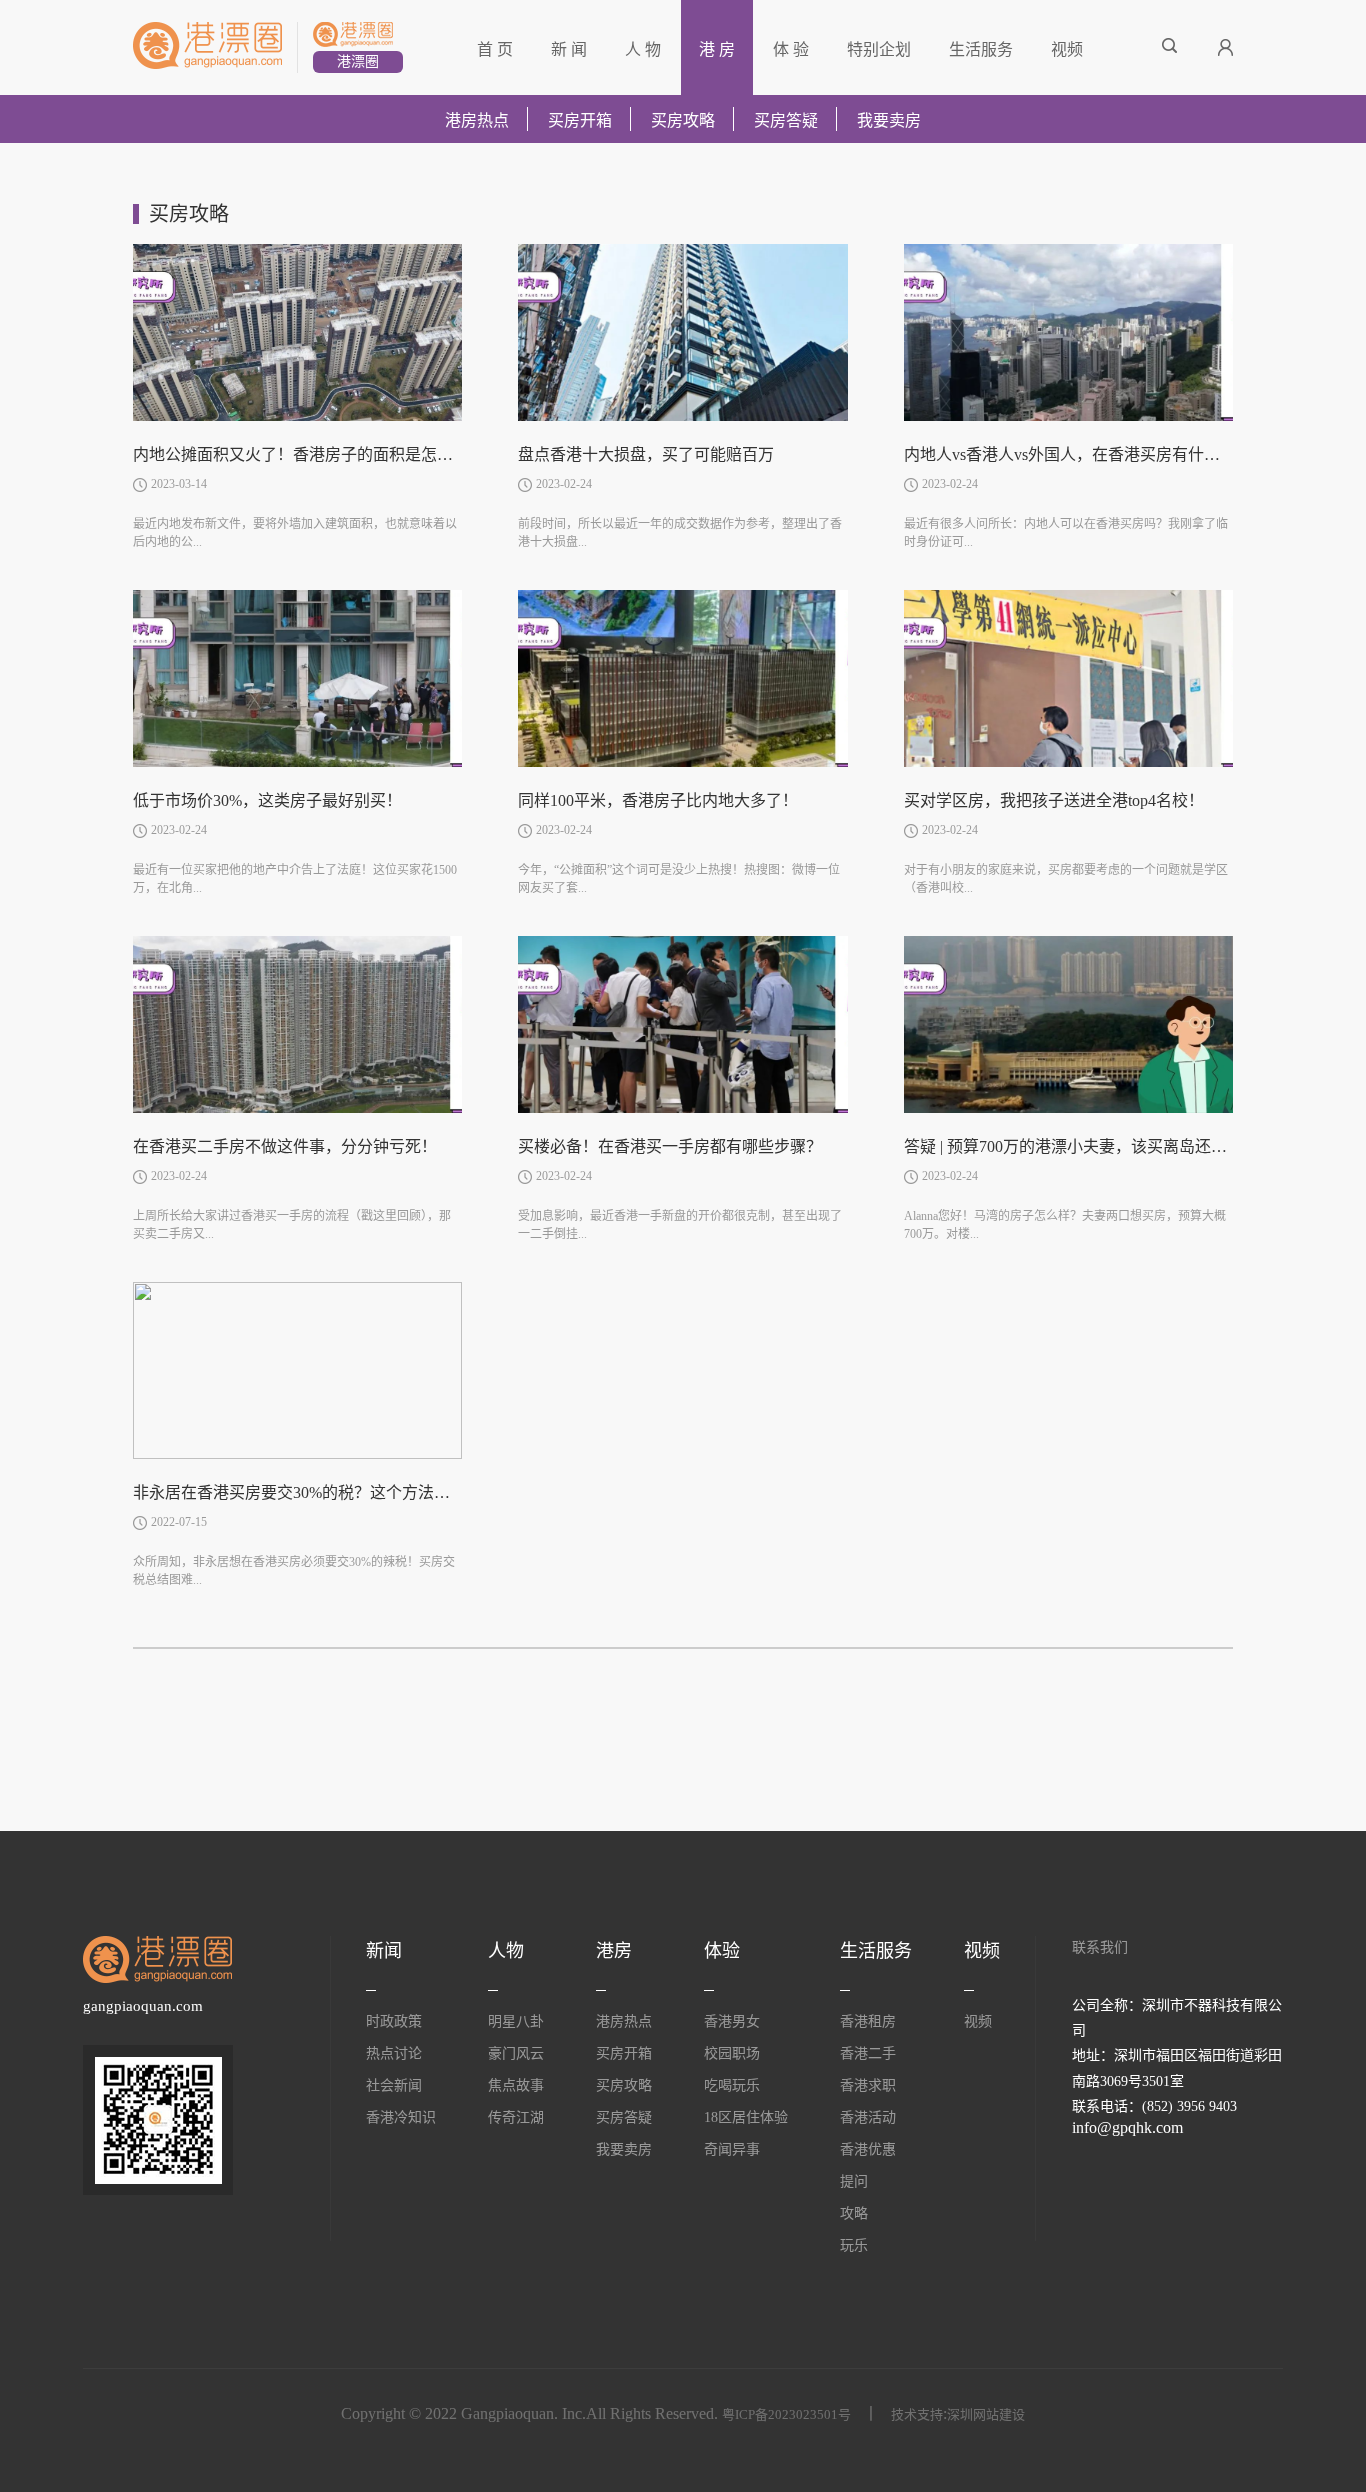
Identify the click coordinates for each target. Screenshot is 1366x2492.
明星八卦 (516, 2021)
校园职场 (732, 2053)
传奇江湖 (516, 2117)
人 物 (643, 49)
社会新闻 (394, 2085)
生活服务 (981, 49)
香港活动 (868, 2117)
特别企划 (879, 49)
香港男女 (732, 2021)
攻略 (854, 2213)
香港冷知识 (401, 2117)
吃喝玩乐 (732, 2085)
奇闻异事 (732, 2149)
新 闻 (569, 49)
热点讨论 (394, 2053)
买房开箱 (580, 120)
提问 (854, 2181)
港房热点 (477, 120)
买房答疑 (786, 120)
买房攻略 (683, 120)
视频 (1067, 49)
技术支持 (917, 2414)
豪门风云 (516, 2053)
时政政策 (394, 2021)
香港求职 (868, 2085)
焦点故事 (516, 2085)
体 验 (791, 49)
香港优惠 (868, 2149)
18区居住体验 (746, 2117)
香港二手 (868, 2053)
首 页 (495, 49)
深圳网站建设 (986, 2414)
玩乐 (854, 2245)
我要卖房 (889, 120)
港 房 (717, 49)
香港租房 (868, 2021)
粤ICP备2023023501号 (786, 2414)
